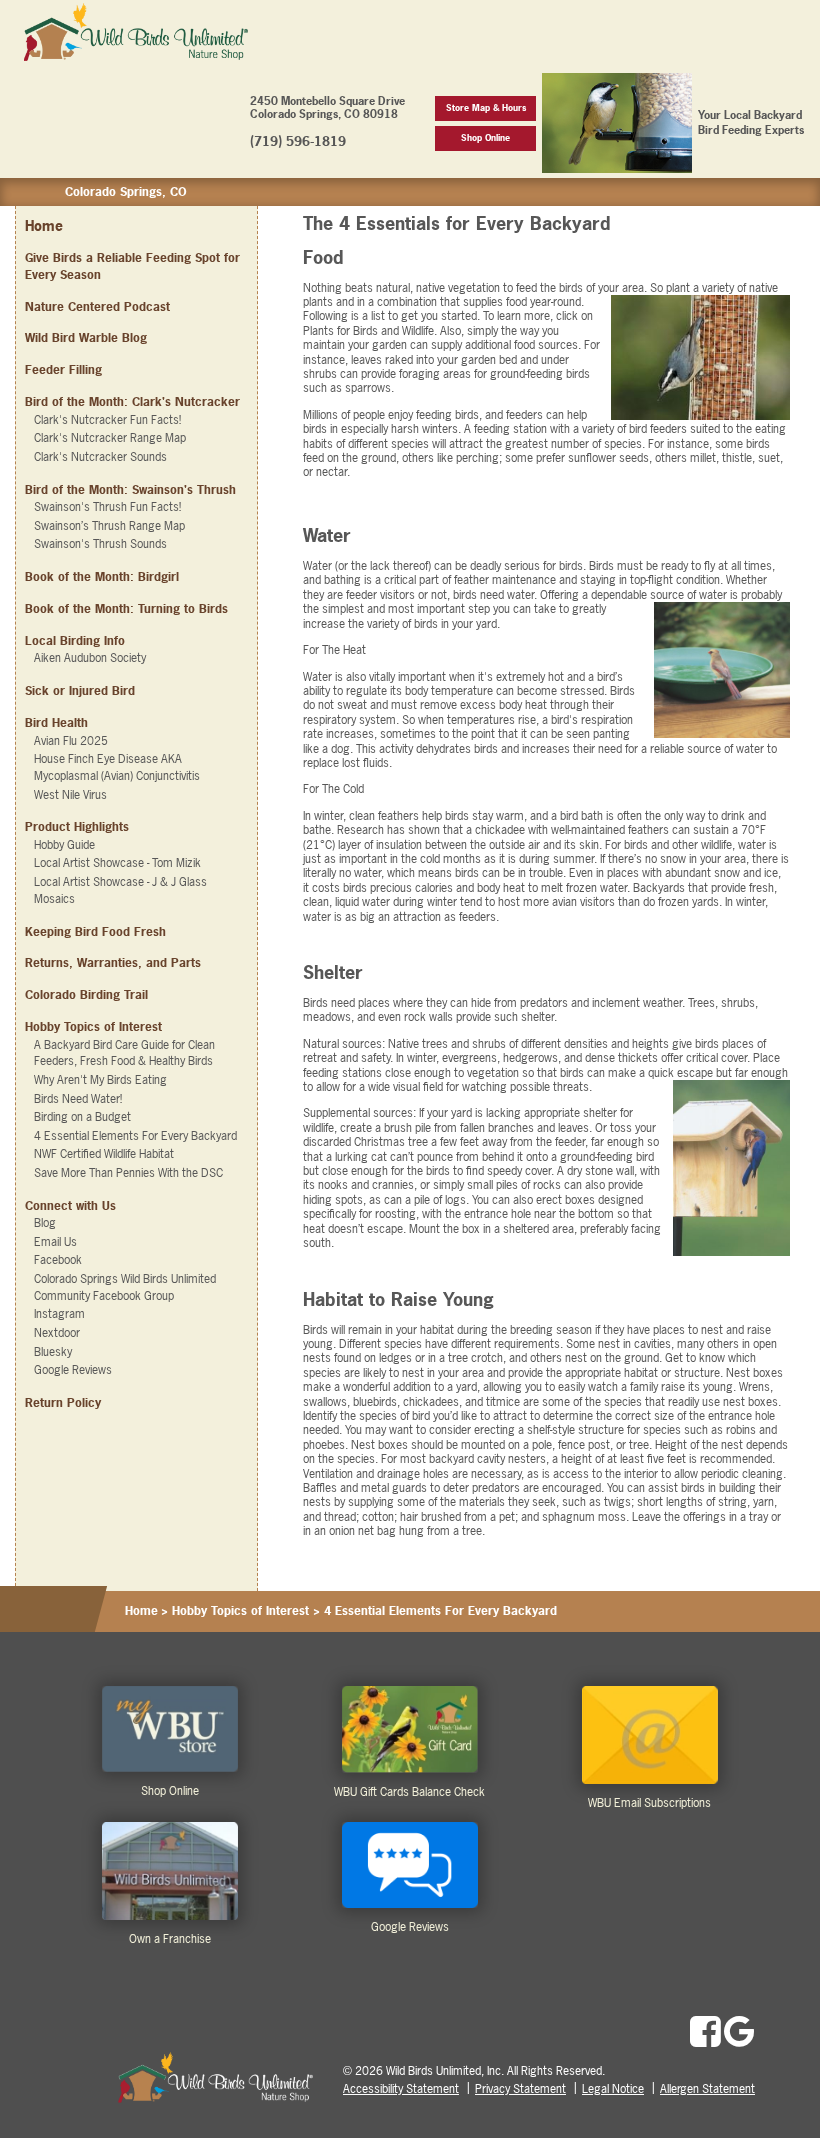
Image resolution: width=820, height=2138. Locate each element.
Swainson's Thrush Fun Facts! (107, 507)
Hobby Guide (64, 845)
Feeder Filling (63, 370)
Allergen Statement (707, 2089)
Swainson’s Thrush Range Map (109, 526)
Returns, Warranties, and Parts (113, 963)
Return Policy (63, 1403)
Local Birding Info (75, 641)
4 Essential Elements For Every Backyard (135, 1136)
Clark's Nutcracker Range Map (110, 438)
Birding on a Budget (82, 1117)
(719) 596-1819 (298, 141)
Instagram (59, 1314)
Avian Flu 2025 (71, 741)
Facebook (58, 1260)
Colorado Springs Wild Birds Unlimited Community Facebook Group (125, 1287)
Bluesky (53, 1352)
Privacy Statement (520, 2089)
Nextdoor (57, 1333)
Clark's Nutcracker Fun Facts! (107, 420)
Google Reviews (73, 1370)
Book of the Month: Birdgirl (102, 577)
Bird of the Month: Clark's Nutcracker (132, 402)
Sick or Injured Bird (80, 691)
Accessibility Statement (401, 2089)
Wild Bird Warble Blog (86, 338)
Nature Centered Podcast (97, 307)
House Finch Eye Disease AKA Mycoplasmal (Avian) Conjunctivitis (117, 767)
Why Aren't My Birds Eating (100, 1080)
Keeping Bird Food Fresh (95, 932)
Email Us (55, 1242)
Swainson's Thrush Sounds (100, 544)
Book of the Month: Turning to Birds (126, 609)
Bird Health (56, 723)
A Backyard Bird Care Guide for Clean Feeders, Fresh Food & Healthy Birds (124, 1053)
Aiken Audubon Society (90, 658)
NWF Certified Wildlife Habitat (104, 1154)
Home (44, 225)
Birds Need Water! (78, 1099)
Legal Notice (613, 2089)
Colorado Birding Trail (86, 995)
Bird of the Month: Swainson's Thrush (130, 490)
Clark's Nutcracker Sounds (100, 457)
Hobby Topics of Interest (240, 1611)
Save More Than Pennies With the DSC (128, 1173)
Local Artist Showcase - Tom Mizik (117, 863)
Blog (45, 1223)
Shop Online (485, 137)
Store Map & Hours (486, 107)
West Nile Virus (70, 795)
